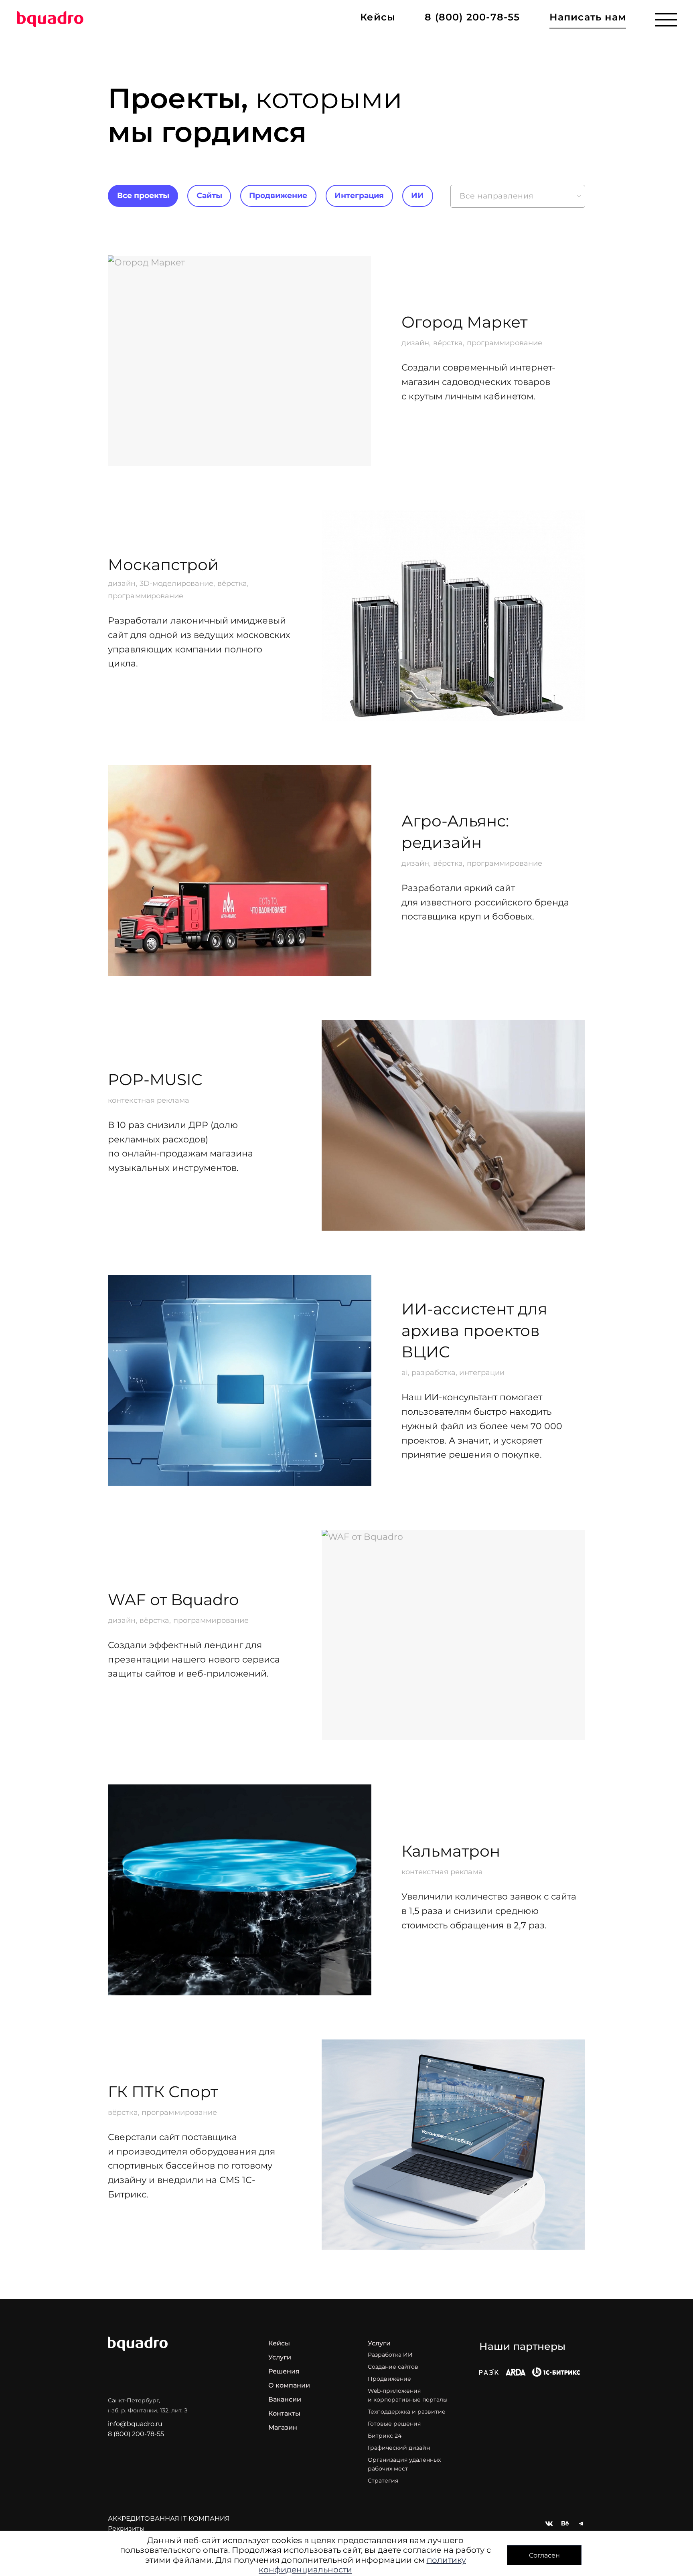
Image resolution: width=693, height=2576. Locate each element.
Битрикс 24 (385, 2436)
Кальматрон (451, 1851)
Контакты (284, 2413)
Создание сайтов (393, 2367)
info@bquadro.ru (135, 2424)
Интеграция (359, 195)
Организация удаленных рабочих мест (404, 2464)
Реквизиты (126, 2528)
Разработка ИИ (390, 2355)
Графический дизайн (399, 2448)
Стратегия (383, 2481)
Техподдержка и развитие (407, 2412)
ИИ (417, 195)
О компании (289, 2385)
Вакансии (285, 2399)
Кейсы (279, 2343)
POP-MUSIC (155, 1079)
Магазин (283, 2427)
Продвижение (278, 195)
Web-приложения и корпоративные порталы (408, 2395)
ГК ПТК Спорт (163, 2092)
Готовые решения (394, 2424)
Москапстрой (163, 565)
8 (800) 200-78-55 (472, 17)
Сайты (209, 195)
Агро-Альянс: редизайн (455, 832)
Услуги (280, 2357)
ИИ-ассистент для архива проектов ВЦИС (474, 1330)
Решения (284, 2371)
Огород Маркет (464, 322)
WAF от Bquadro (173, 1600)
